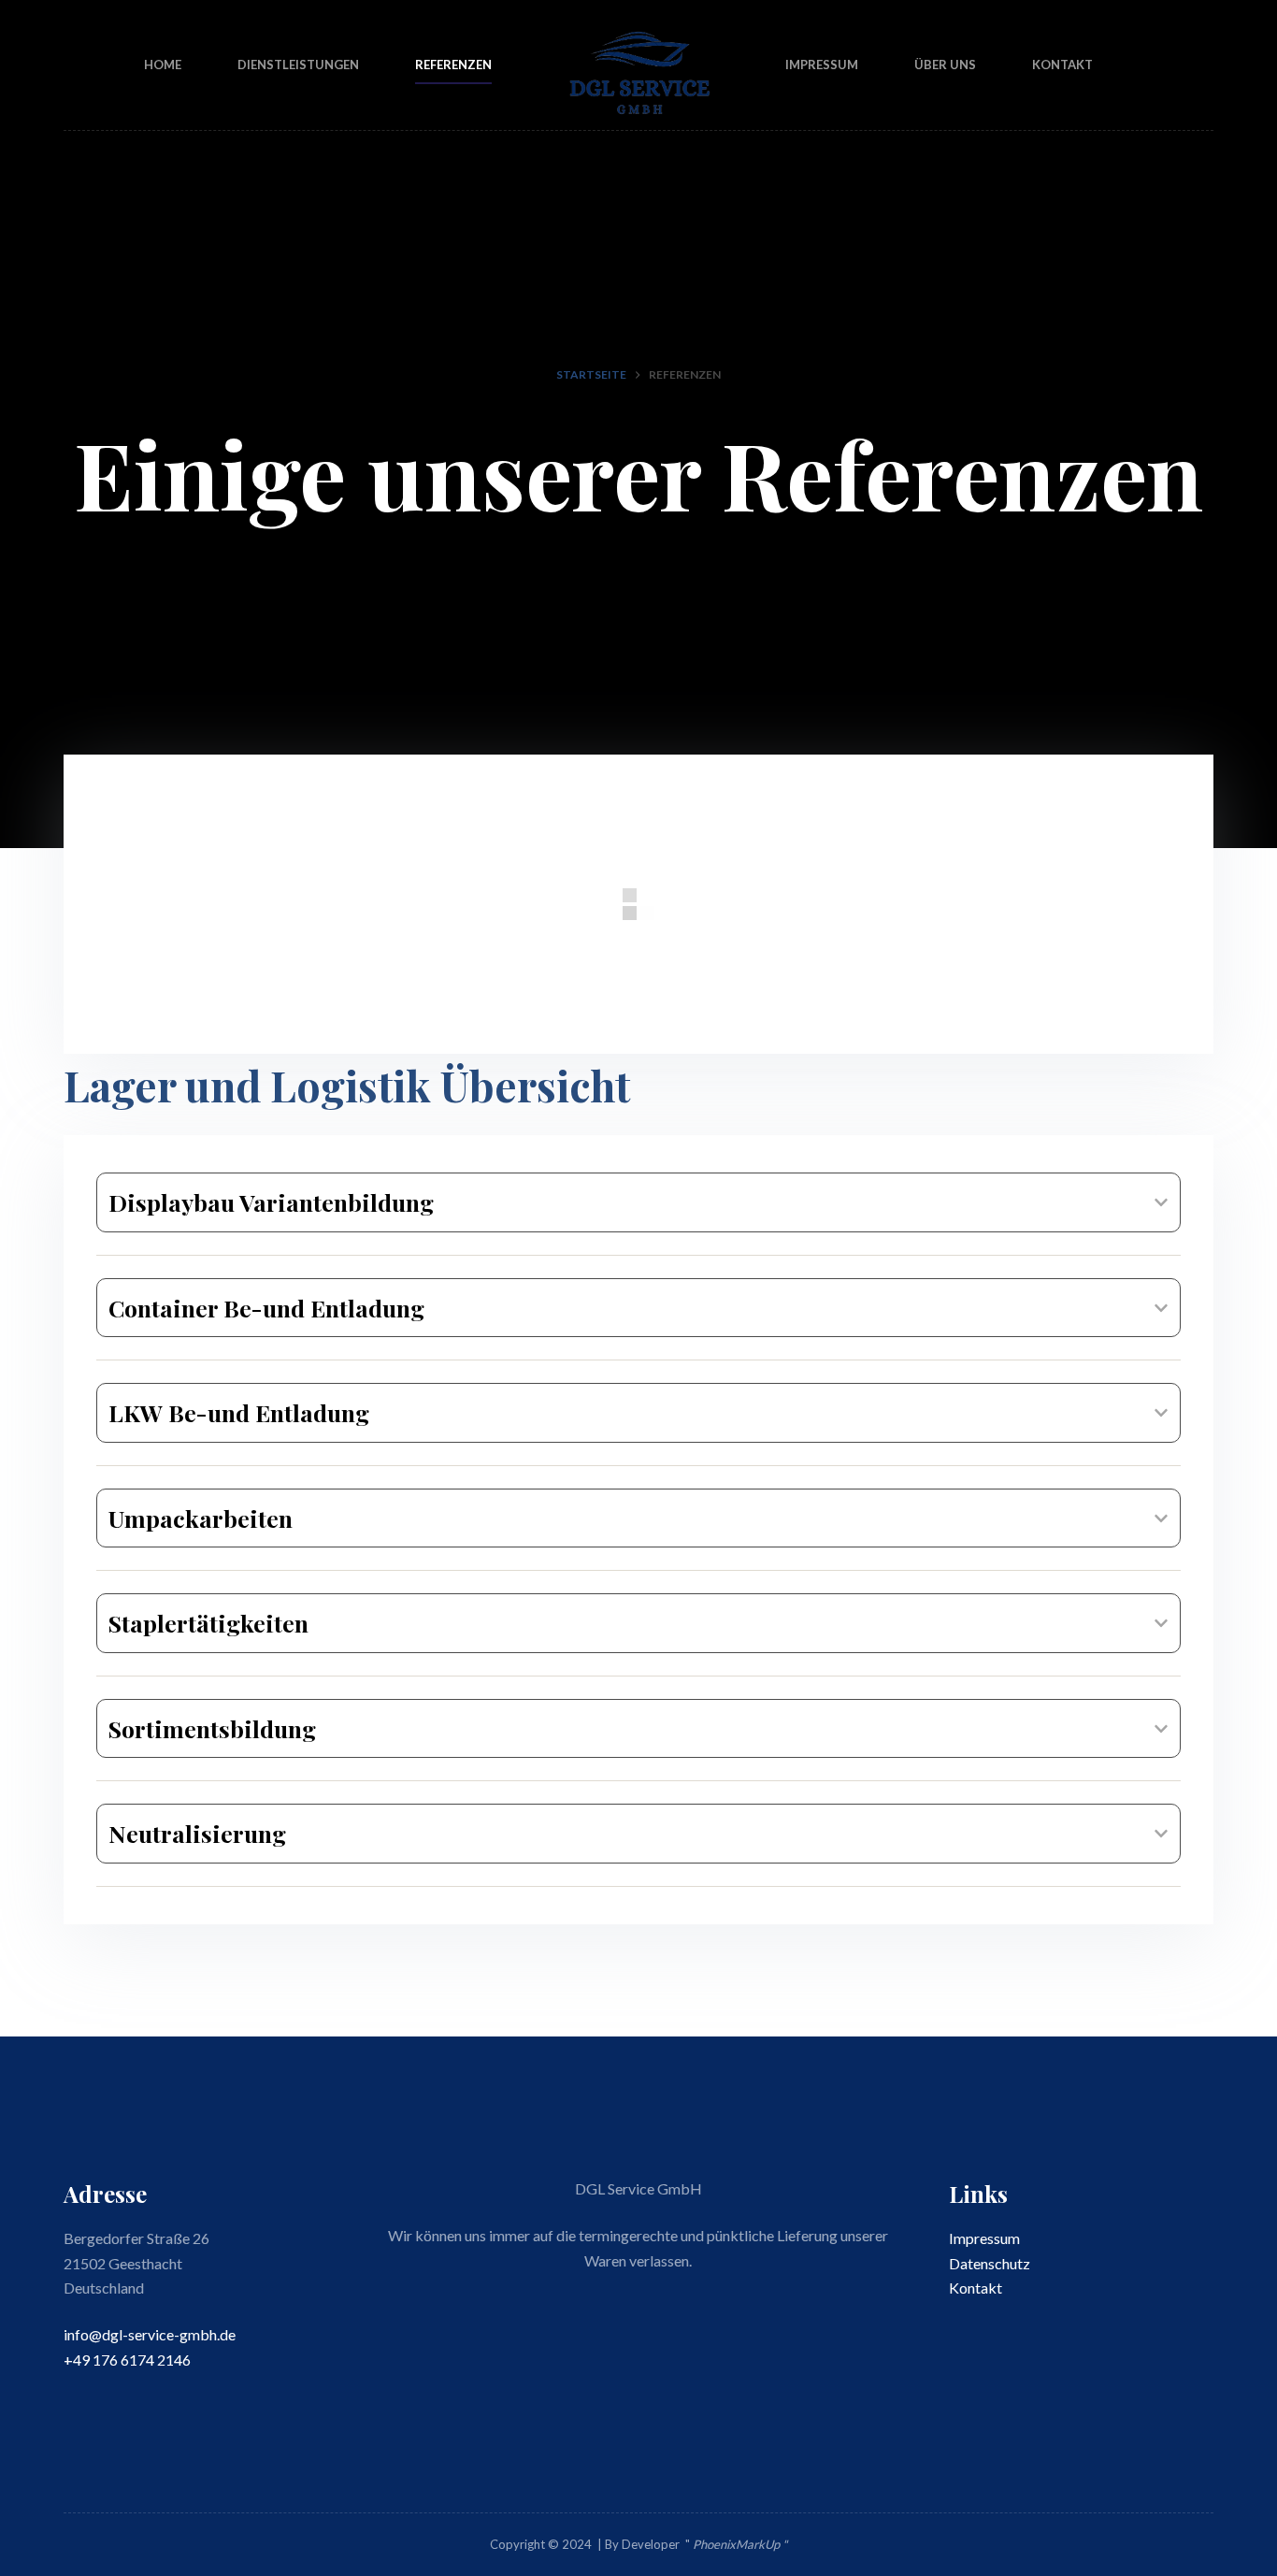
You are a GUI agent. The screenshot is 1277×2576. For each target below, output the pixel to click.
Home (163, 65)
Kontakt (1062, 65)
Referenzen (453, 65)
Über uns (945, 65)
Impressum (822, 65)
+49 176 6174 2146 (127, 2360)
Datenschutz (990, 2263)
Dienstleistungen (298, 65)
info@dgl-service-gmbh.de (150, 2334)
